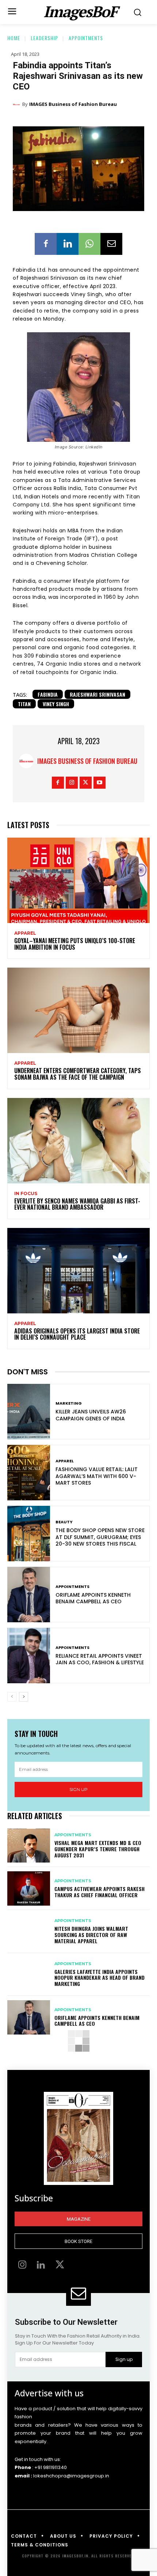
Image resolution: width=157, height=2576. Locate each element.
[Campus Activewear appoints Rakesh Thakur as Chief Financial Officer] (29, 1888)
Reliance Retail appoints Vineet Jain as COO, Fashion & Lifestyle (100, 1659)
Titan (24, 704)
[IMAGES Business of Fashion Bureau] (18, 104)
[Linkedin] (68, 244)
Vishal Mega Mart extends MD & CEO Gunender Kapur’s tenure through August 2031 (98, 1849)
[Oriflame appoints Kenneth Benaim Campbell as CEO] (29, 1595)
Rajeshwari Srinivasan (97, 694)
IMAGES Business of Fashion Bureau (73, 104)
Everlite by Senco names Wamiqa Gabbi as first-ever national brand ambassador (77, 1204)
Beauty (64, 1522)
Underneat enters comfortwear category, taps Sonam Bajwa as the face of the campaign (78, 1074)
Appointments (86, 38)
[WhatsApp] (89, 244)
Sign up (78, 1789)
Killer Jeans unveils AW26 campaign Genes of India (91, 1415)
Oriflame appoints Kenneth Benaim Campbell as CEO (93, 1598)
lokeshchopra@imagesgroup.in (71, 2476)
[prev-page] (12, 1697)
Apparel (25, 933)
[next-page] (24, 1697)
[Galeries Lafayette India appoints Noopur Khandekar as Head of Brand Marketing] (29, 1975)
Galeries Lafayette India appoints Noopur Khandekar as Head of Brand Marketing (99, 1978)
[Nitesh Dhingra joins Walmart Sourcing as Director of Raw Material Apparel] (29, 1932)
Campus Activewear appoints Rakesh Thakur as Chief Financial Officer (99, 1892)
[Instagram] (72, 783)
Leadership (44, 38)
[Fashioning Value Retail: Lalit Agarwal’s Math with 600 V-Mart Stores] (29, 1473)
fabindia (48, 694)
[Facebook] (46, 244)
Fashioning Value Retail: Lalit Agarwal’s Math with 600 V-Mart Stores (97, 1476)
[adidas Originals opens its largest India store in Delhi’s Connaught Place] (78, 1271)
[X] (86, 783)
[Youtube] (99, 783)
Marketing (69, 1403)
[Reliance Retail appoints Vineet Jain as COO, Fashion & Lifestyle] (29, 1656)
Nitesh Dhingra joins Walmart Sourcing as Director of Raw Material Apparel (91, 1935)
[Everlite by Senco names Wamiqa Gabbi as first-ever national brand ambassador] (78, 1141)
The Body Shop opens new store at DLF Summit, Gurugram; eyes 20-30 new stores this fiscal (100, 1537)
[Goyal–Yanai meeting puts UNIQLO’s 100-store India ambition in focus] (78, 880)
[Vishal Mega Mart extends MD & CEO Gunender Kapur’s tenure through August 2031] (29, 1846)
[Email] (111, 244)
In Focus (26, 1194)
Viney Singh (56, 704)
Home (14, 38)
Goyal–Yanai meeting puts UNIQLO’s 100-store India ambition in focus (75, 944)
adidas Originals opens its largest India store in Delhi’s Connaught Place (77, 1334)
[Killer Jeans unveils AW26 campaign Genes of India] (29, 1412)
